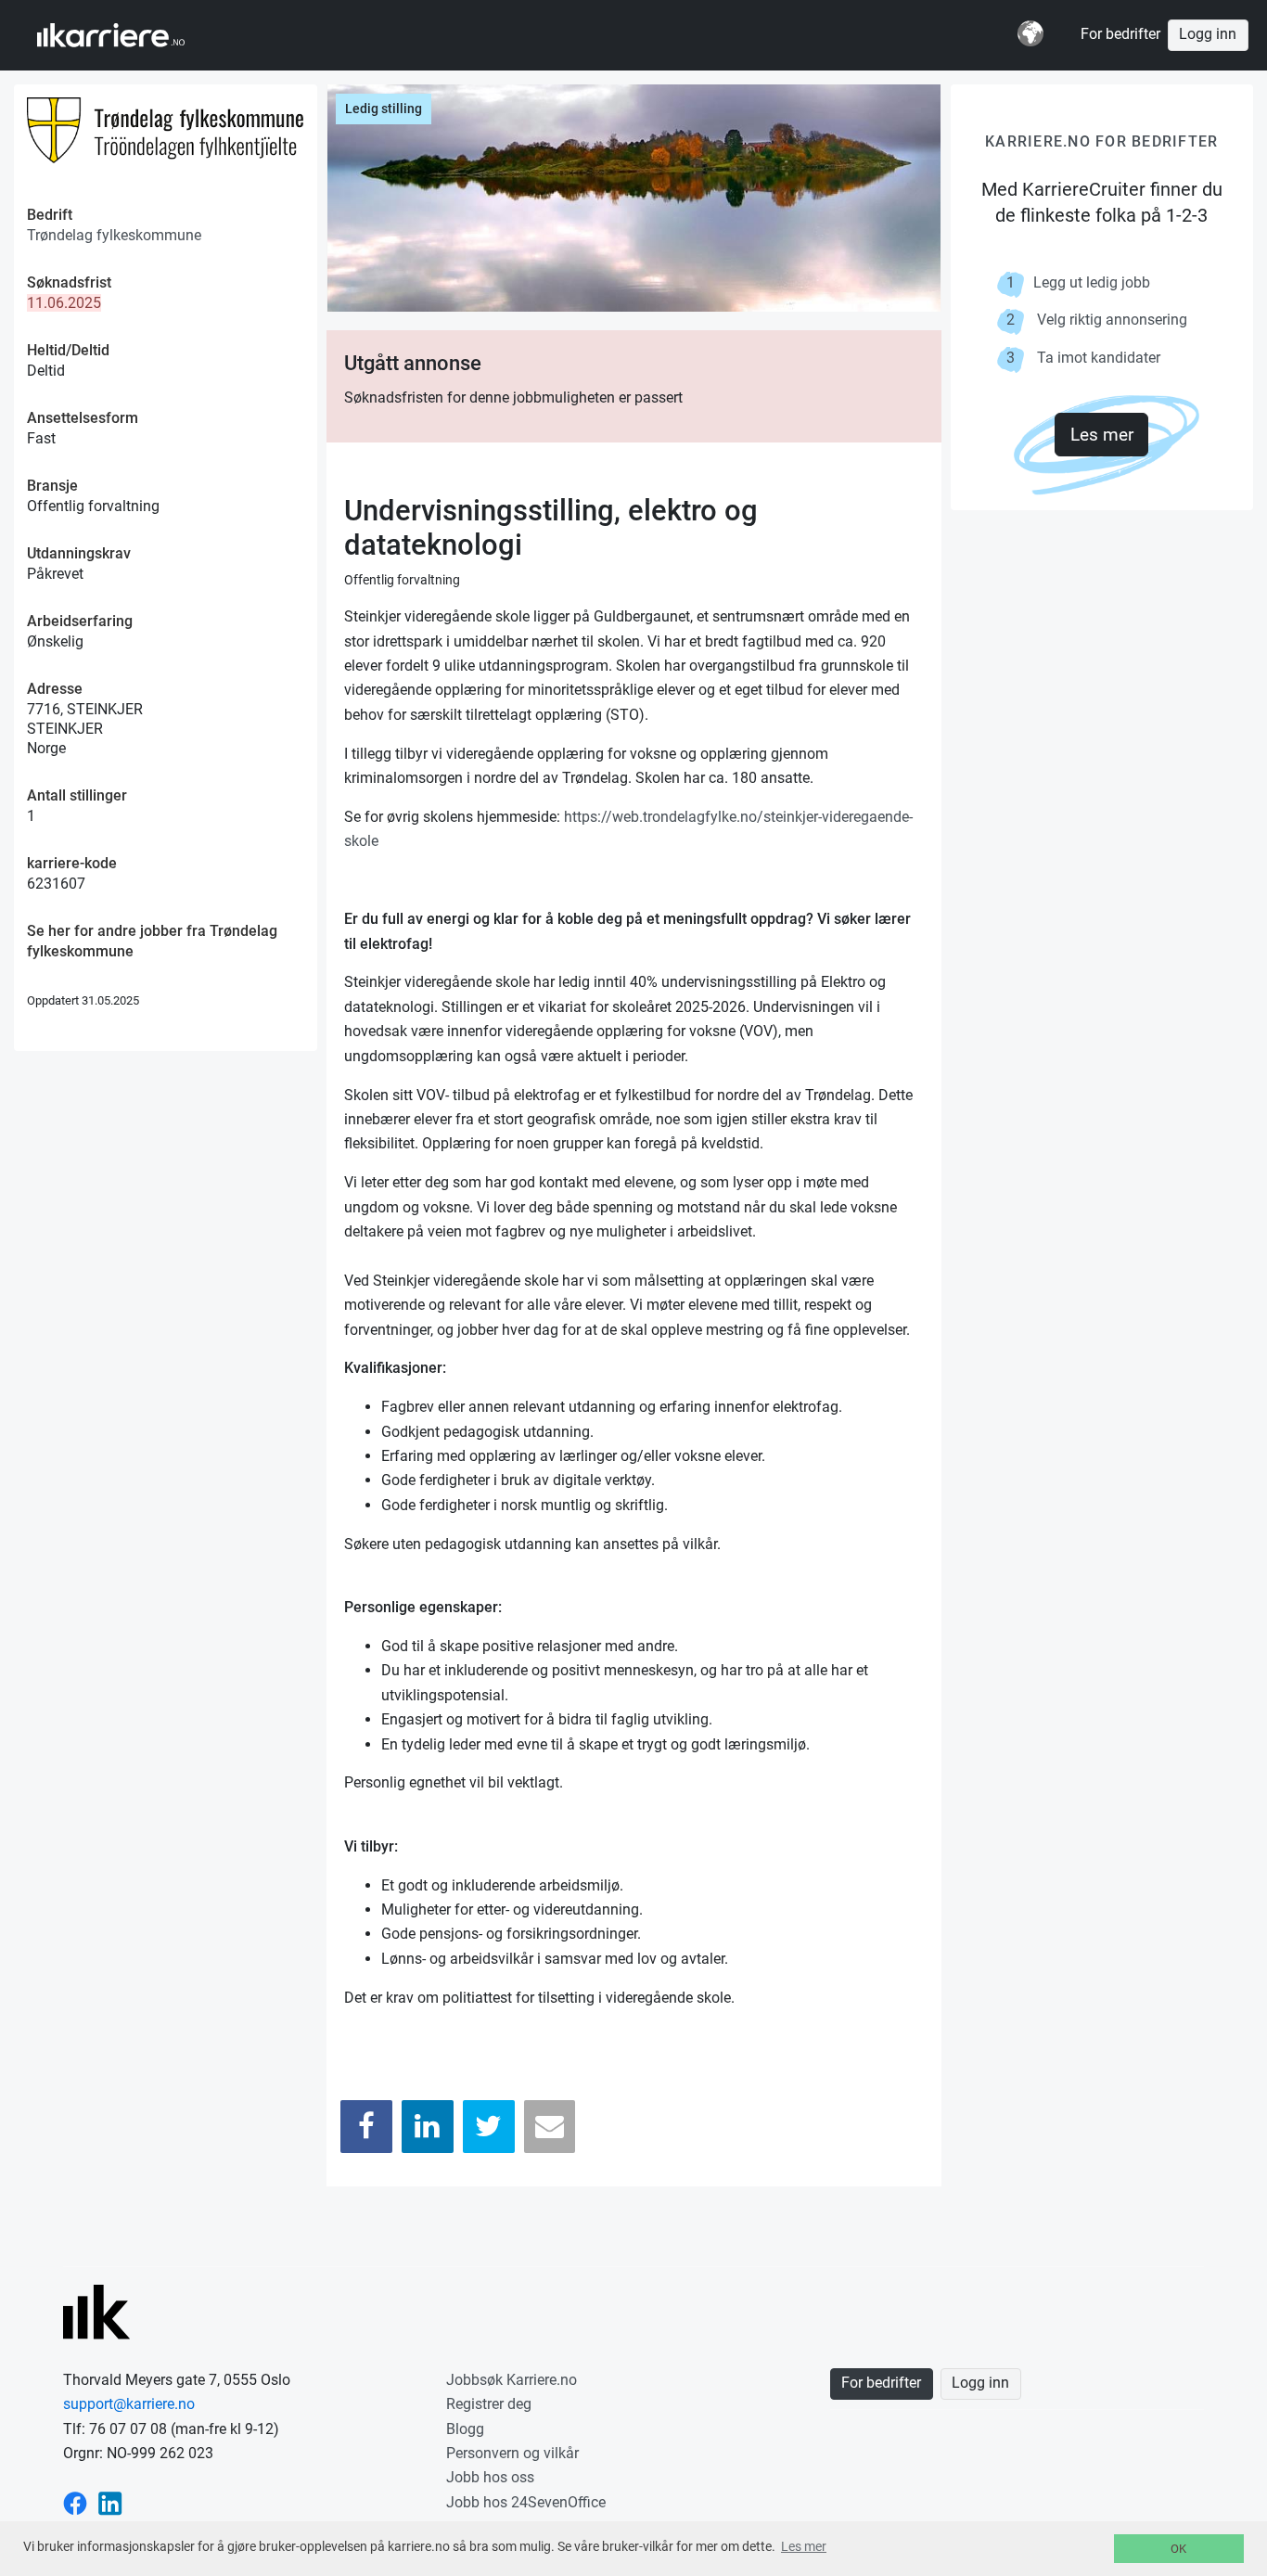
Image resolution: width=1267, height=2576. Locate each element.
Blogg (465, 2429)
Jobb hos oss (490, 2477)
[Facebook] (366, 2127)
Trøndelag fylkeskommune (114, 235)
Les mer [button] (804, 2546)
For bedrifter (1120, 34)
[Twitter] (489, 2127)
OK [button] (1178, 2549)
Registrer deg (489, 2404)
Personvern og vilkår (512, 2453)
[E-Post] (550, 2127)
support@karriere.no (129, 2404)
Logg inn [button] (1208, 34)
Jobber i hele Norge (128, 35)
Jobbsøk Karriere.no (512, 2380)
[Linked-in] (110, 2502)
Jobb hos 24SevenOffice (526, 2502)
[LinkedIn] (428, 2127)
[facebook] (75, 2502)
